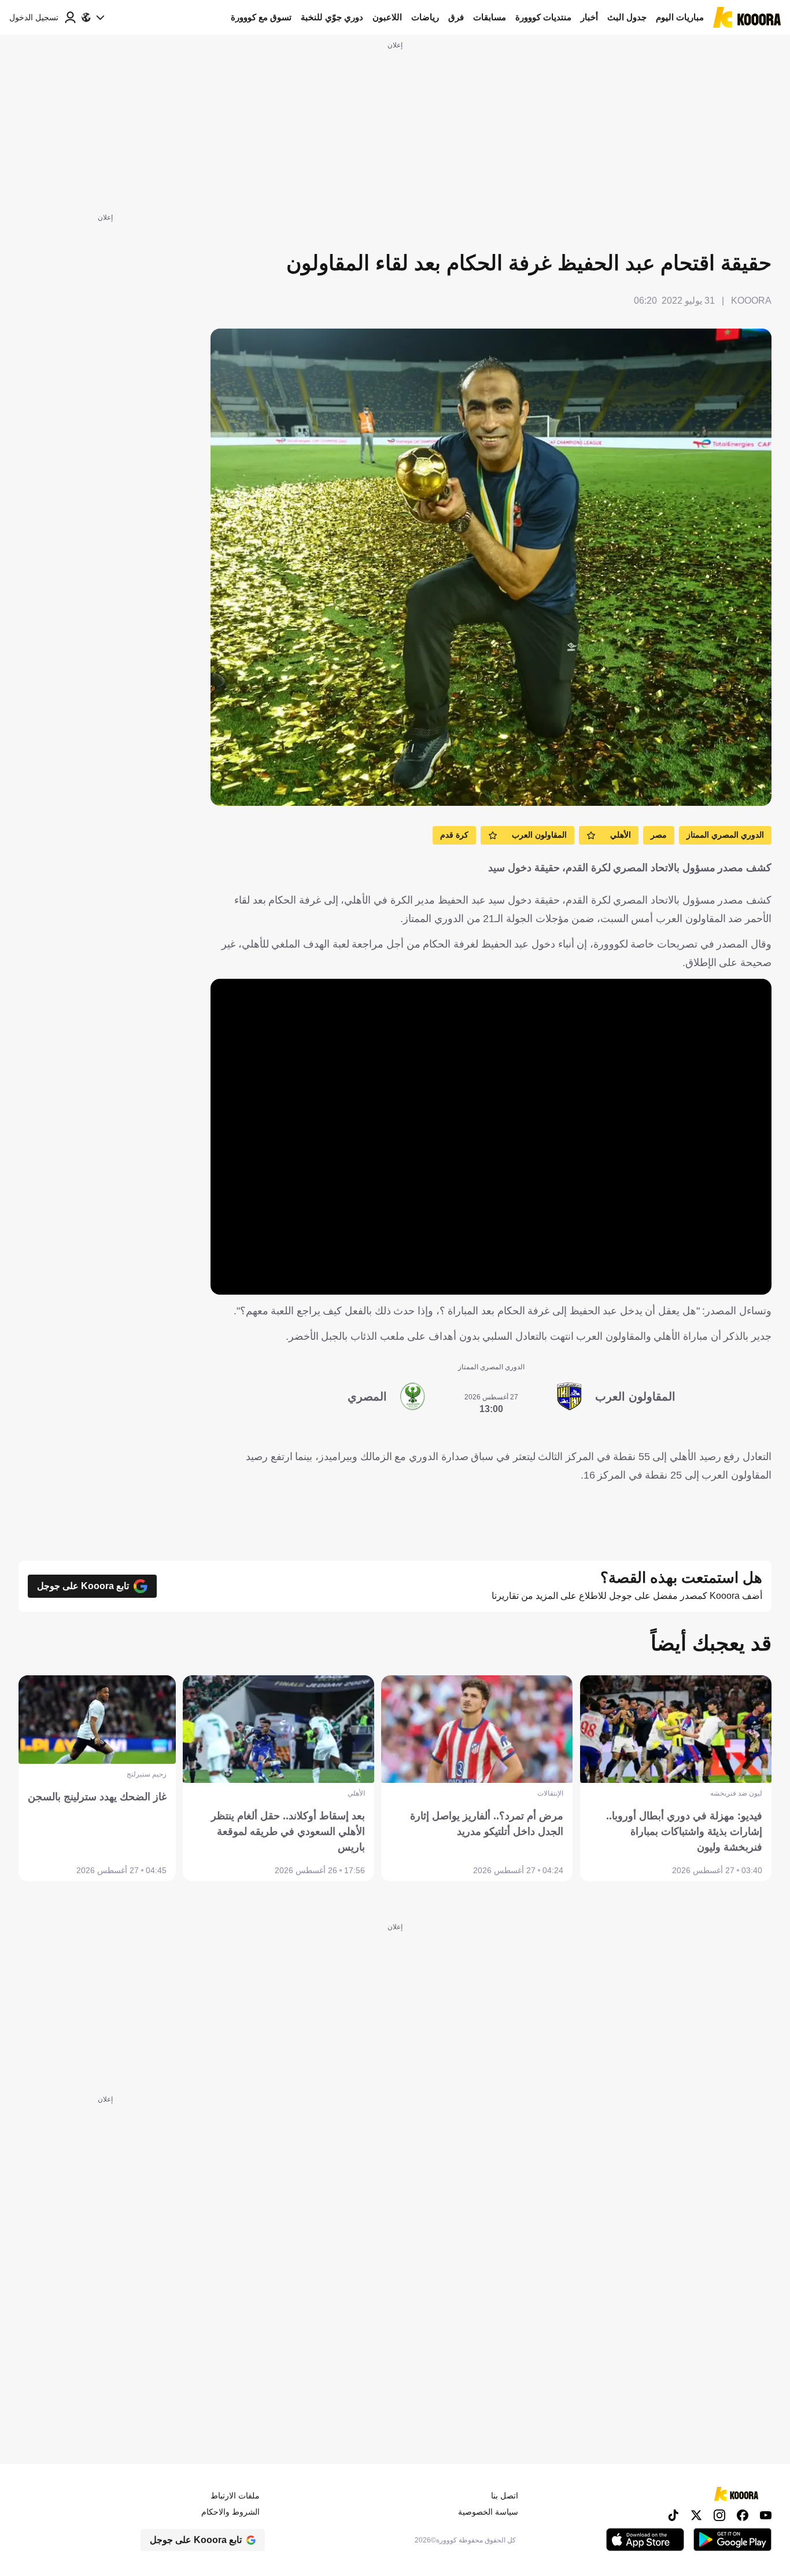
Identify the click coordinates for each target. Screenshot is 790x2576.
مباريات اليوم (680, 17)
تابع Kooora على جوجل (83, 1586)
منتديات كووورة (543, 17)
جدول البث (627, 17)
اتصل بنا (505, 2496)
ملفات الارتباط (235, 2496)
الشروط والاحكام (230, 2512)
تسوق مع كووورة (261, 17)
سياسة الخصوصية (488, 2512)
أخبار (589, 17)
